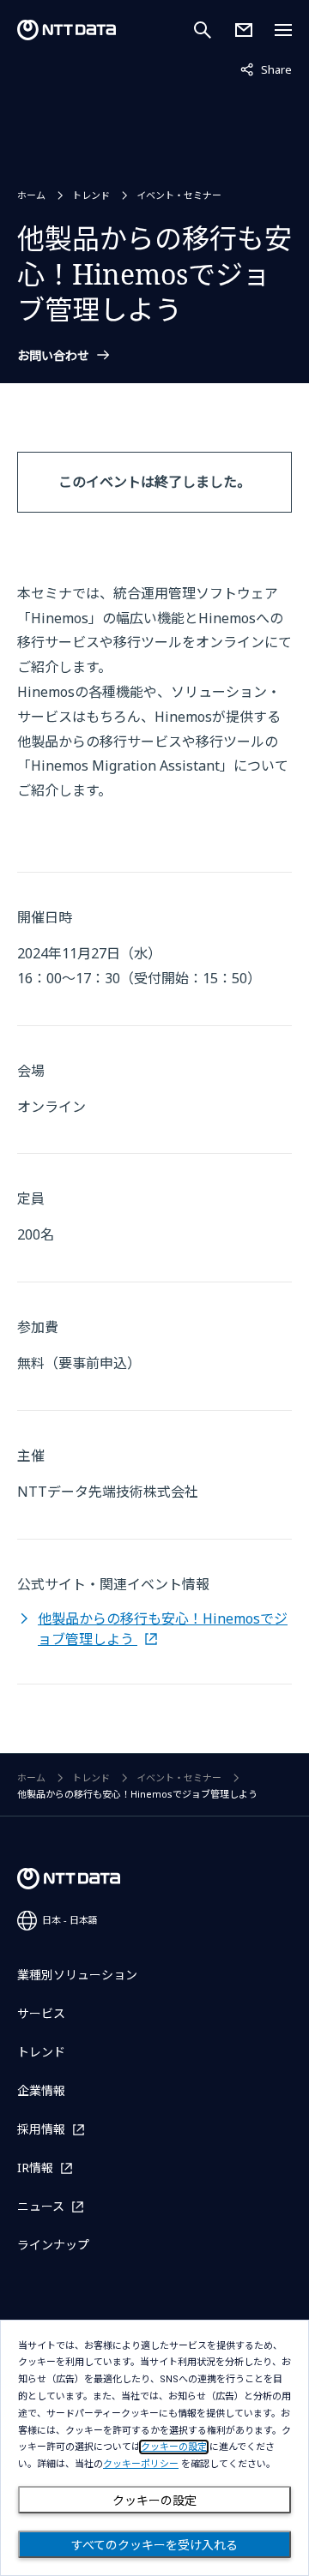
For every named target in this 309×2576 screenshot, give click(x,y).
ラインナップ (53, 2245)
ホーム (31, 195)
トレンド (91, 195)
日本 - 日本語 (70, 1920)
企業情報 (41, 2090)
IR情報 (35, 2168)
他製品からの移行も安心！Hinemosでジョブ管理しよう (163, 1629)
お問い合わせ (53, 356)
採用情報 (41, 2129)
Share (266, 69)
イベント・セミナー (179, 195)
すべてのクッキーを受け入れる (154, 2545)
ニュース (41, 2206)
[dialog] (154, 2448)
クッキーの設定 (154, 2501)
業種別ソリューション (77, 1975)
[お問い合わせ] (244, 30)
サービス (41, 2013)
